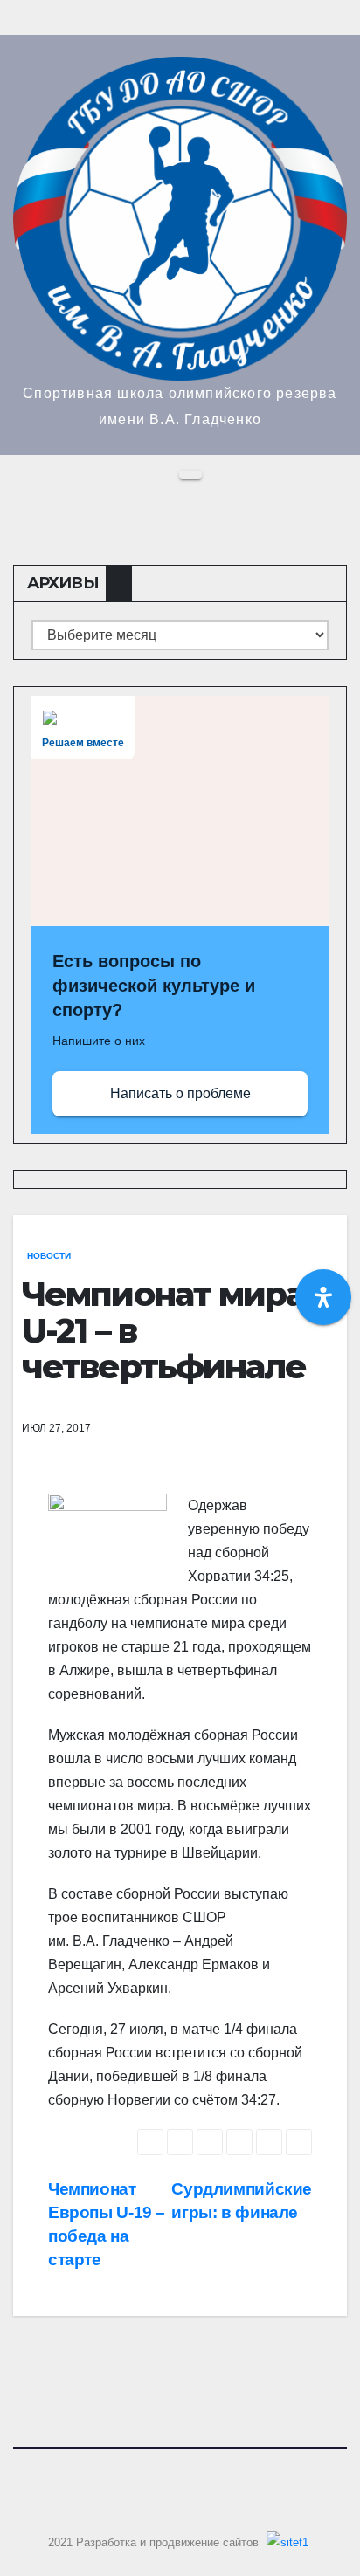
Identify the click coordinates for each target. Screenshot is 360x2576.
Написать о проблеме (180, 1093)
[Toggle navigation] (190, 475)
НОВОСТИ (49, 1256)
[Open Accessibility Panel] (323, 1297)
